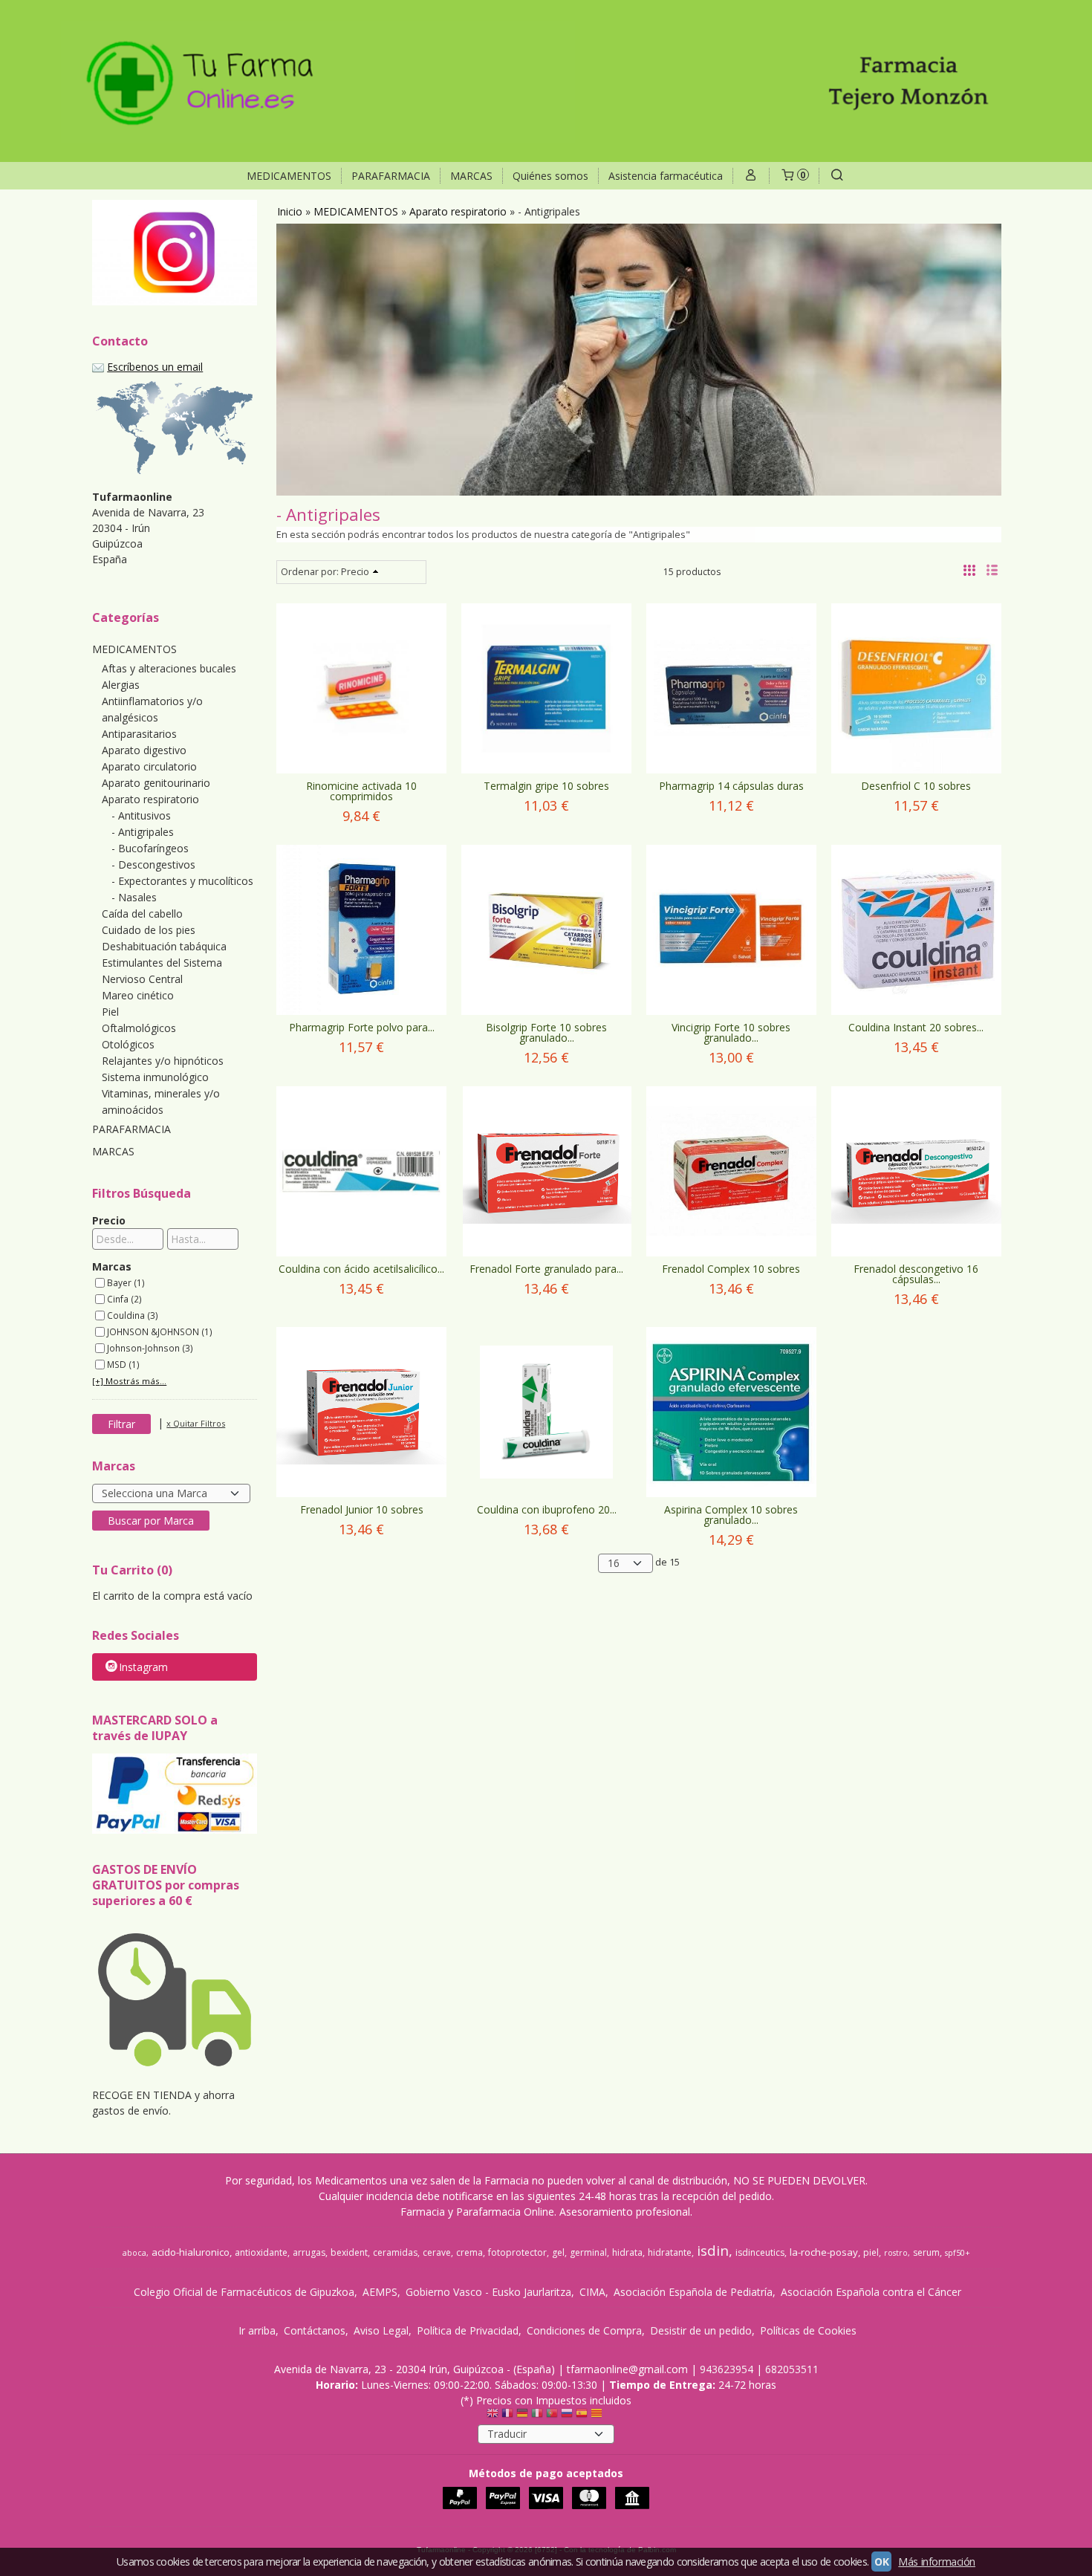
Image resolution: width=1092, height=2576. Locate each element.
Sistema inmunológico (155, 1077)
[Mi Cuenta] (751, 176)
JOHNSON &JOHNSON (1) (160, 1331)
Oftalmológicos (139, 1028)
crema (469, 2252)
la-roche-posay (824, 2252)
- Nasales (134, 897)
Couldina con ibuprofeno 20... (547, 1509)
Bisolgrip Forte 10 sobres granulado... (546, 1032)
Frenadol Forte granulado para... (546, 1269)
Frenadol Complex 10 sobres (731, 1269)
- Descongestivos (153, 864)
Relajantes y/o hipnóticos (163, 1061)
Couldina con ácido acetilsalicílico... (361, 1269)
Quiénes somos (550, 176)
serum (926, 2252)
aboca (134, 2253)
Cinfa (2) (124, 1299)
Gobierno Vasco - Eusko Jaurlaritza (488, 2292)
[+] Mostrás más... (129, 1381)
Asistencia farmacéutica (666, 176)
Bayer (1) (126, 1282)
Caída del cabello (142, 914)
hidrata (627, 2252)
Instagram (143, 1667)
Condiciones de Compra (584, 2330)
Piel (110, 1012)
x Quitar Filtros (196, 1423)
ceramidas (395, 2252)
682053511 (792, 2369)
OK (881, 2562)
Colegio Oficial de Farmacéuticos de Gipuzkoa (244, 2292)
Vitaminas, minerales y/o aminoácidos (161, 1102)
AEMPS (380, 2292)
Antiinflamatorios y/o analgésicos (152, 709)
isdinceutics (760, 2252)
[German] (522, 2416)
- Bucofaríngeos (150, 848)
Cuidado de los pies (149, 930)
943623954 (727, 2369)
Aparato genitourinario (156, 783)
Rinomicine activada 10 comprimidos (361, 791)
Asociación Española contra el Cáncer (871, 2292)
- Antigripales (143, 832)
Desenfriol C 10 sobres (916, 786)
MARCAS (471, 176)
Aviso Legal (381, 2330)
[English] (493, 2416)
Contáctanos (315, 2330)
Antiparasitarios (139, 734)
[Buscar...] (837, 176)
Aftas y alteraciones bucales (169, 668)
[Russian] (567, 2416)
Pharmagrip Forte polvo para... (362, 1027)
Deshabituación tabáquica (164, 946)
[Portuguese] (552, 2416)
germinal (588, 2252)
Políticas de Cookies (808, 2330)
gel (558, 2252)
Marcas (112, 1266)
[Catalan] (598, 2416)
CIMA (592, 2292)
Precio (109, 1220)
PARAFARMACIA (391, 176)
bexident (349, 2252)
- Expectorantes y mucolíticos (182, 881)
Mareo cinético (138, 995)
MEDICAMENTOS (289, 176)
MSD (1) (123, 1364)
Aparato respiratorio (150, 799)
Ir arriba (257, 2330)
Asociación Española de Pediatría (693, 2292)
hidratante (670, 2252)
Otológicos (128, 1044)
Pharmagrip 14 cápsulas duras (731, 786)
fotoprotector (517, 2252)
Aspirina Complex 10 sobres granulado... (731, 1515)
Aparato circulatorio (149, 766)
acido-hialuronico (191, 2252)
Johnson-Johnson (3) (150, 1348)
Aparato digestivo (144, 750)
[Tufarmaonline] (546, 81)
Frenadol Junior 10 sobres (362, 1509)
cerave (437, 2252)
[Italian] (537, 2416)
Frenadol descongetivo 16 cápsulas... (916, 1274)
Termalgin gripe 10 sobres (546, 786)
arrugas (309, 2252)
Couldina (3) (133, 1315)
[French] (507, 2416)
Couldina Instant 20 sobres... (916, 1027)
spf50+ (958, 2253)
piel (871, 2252)
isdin (713, 2250)
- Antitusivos (141, 815)
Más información (937, 2562)
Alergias (121, 685)
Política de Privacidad (468, 2330)
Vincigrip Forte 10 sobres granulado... (731, 1032)
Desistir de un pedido (701, 2330)
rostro (896, 2253)
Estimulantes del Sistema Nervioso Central (162, 971)
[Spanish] (582, 2416)
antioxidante (261, 2252)
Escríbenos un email (155, 367)
